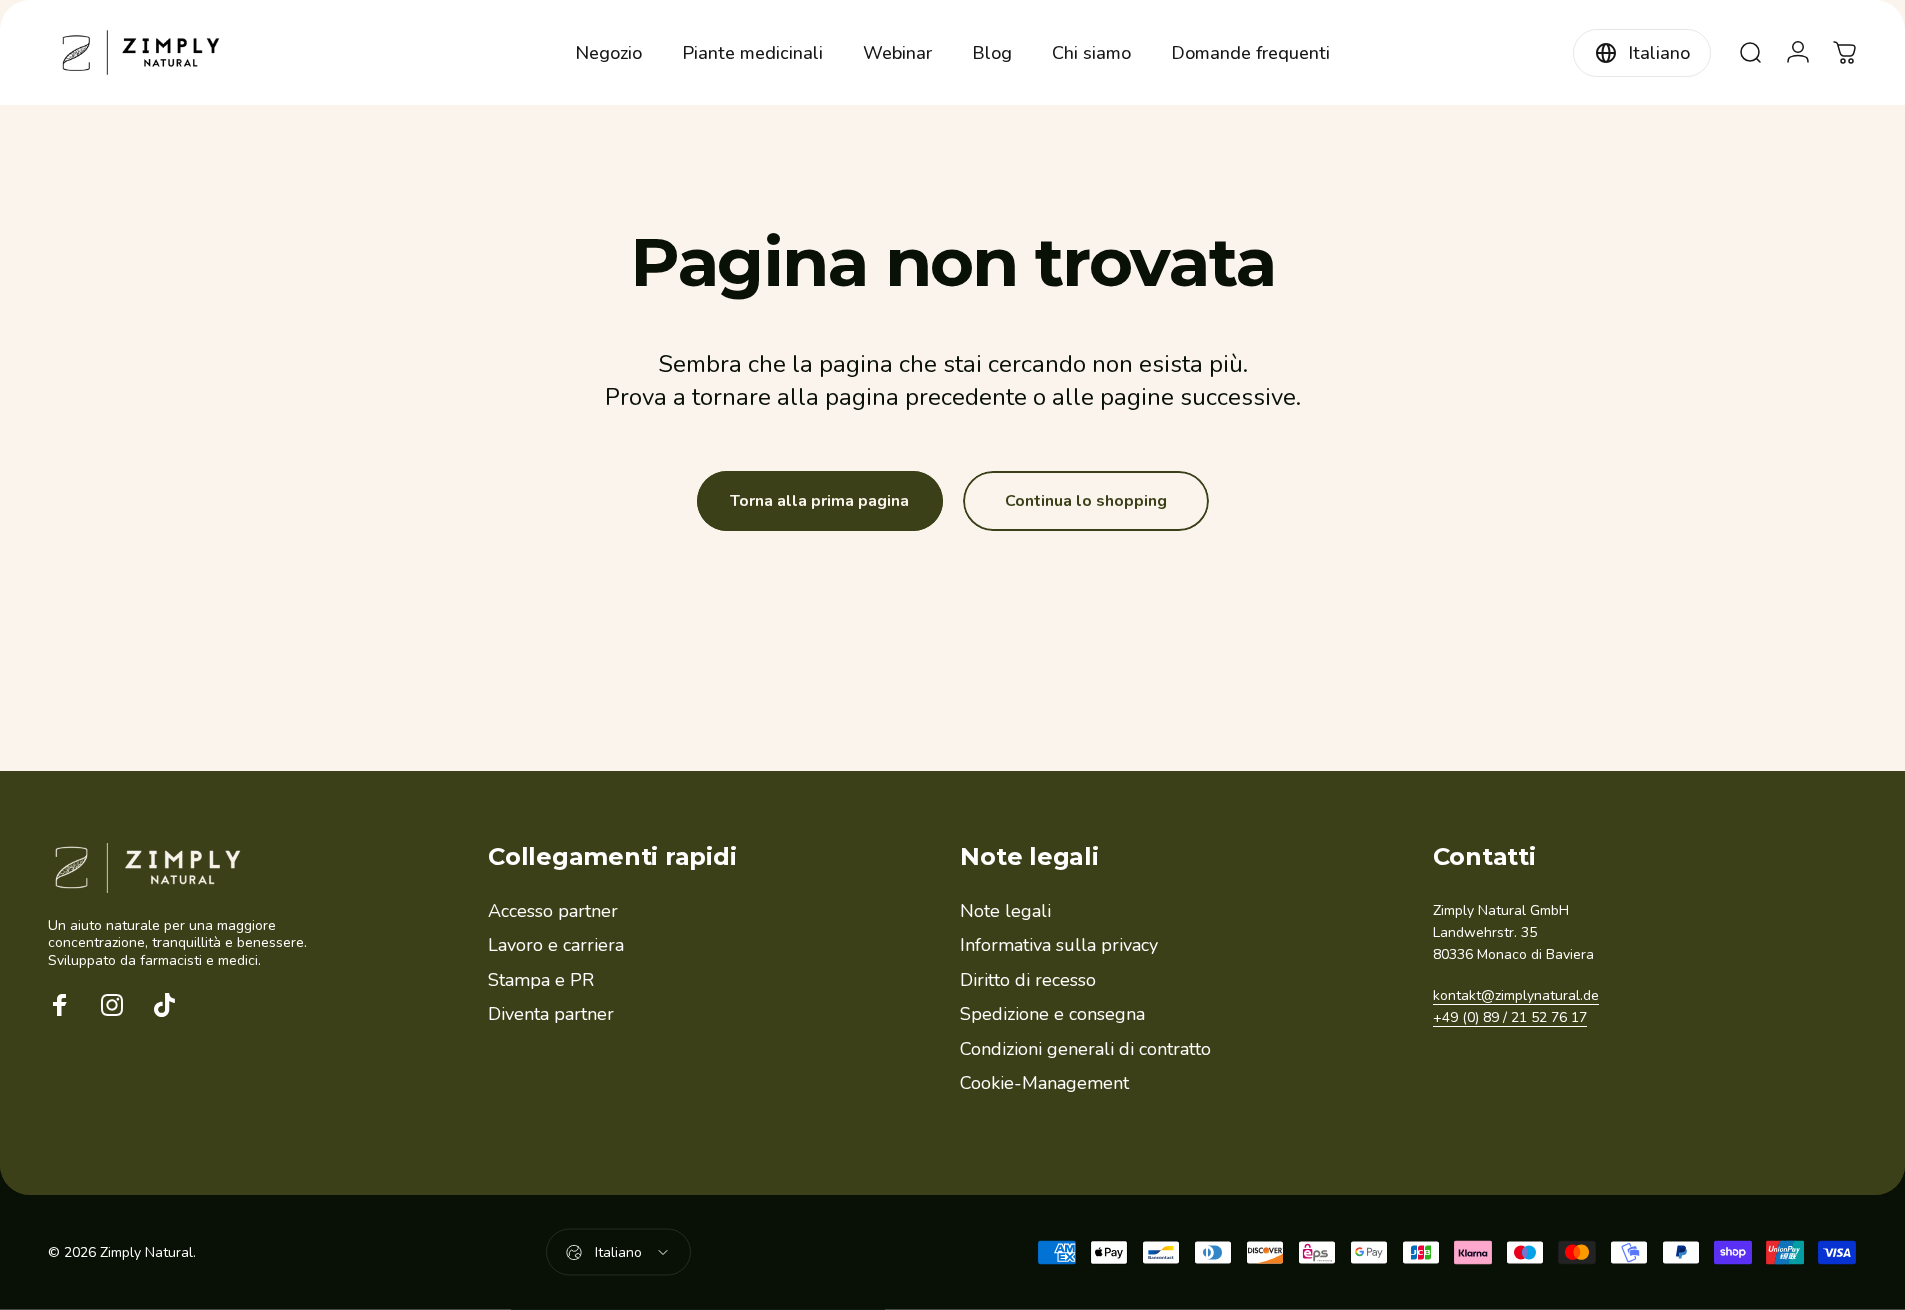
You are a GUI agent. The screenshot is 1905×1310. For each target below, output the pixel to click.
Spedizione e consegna (1052, 1014)
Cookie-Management (1044, 1083)
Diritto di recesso (1028, 980)
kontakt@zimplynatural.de (1516, 995)
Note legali (1005, 911)
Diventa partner (551, 1014)
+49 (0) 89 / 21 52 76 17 (1510, 1017)
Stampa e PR (541, 980)
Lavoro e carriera (556, 945)
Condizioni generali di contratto (1085, 1049)
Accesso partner (553, 911)
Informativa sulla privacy (1059, 945)
